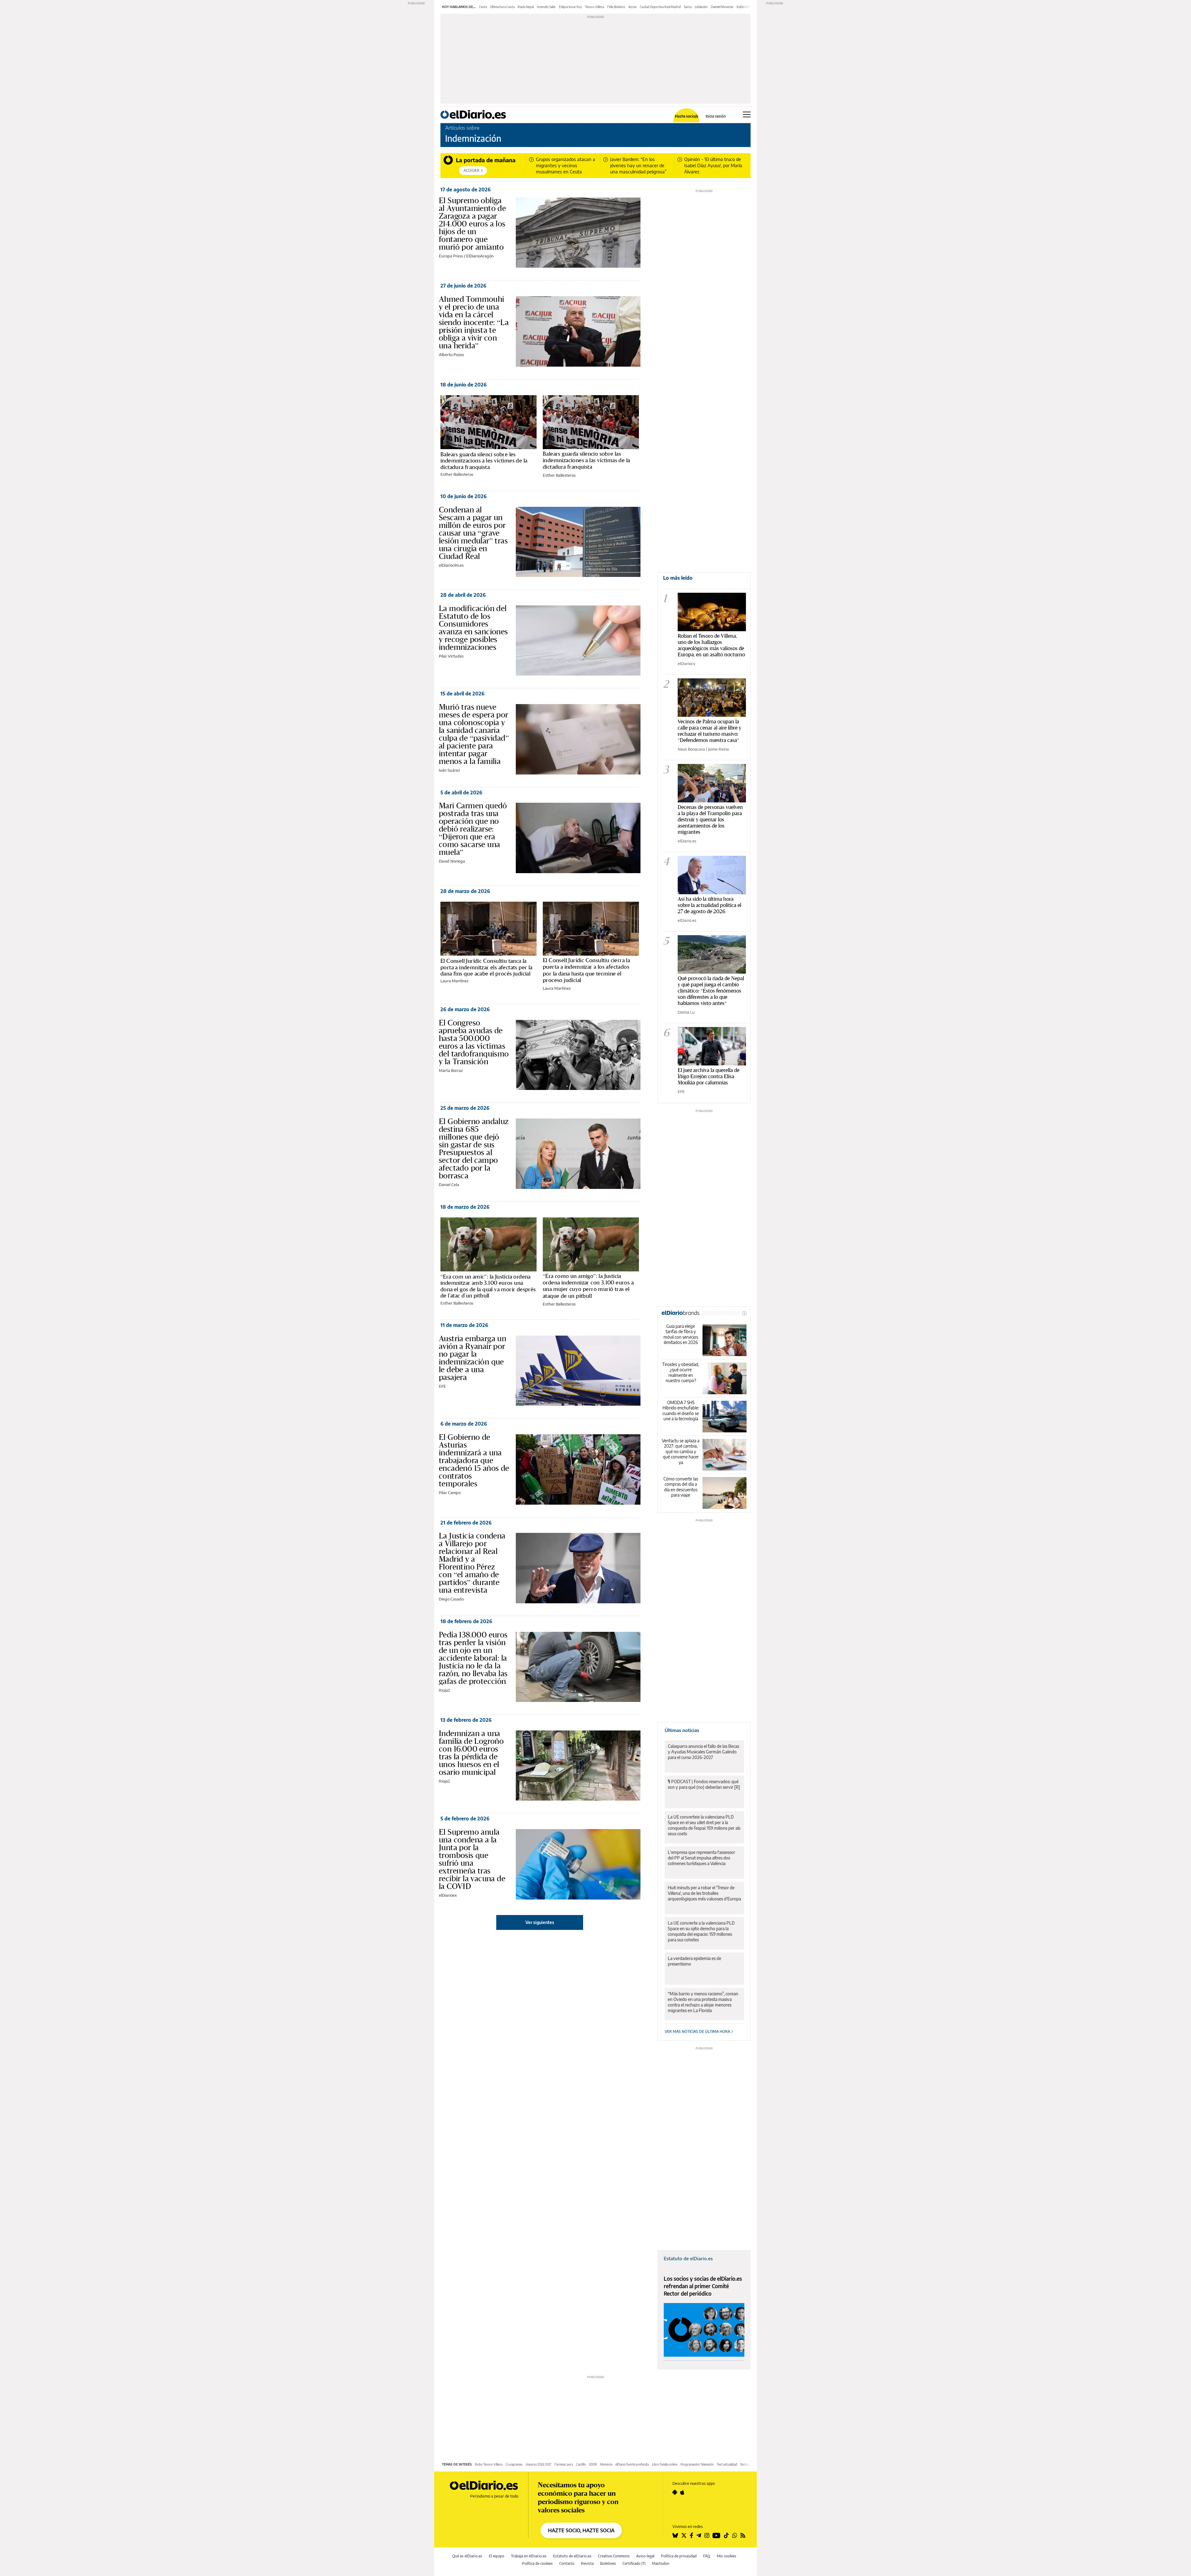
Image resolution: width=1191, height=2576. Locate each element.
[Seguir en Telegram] (699, 2535)
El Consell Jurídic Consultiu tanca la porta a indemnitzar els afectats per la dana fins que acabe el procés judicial (486, 967)
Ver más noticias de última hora (698, 2031)
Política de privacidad (679, 2556)
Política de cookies (537, 2563)
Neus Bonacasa (691, 749)
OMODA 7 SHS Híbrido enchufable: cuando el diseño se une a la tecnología (681, 1411)
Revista (587, 2563)
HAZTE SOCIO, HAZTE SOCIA (581, 2530)
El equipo (497, 2556)
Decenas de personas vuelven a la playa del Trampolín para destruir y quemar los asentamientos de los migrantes (710, 819)
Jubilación (701, 7)
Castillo (581, 2464)
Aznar (633, 7)
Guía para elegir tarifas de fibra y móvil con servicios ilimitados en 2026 (681, 1334)
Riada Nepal (526, 7)
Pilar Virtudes (451, 656)
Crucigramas (514, 2464)
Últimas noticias (682, 1730)
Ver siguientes (540, 1922)
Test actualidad (727, 2464)
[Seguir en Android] (675, 2492)
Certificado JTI (634, 2563)
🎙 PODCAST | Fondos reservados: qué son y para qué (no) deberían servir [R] (704, 1784)
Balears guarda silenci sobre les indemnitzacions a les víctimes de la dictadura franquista (484, 461)
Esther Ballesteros (457, 474)
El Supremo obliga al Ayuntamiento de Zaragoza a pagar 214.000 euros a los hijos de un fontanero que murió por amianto (472, 224)
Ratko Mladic (745, 7)
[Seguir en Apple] (682, 2492)
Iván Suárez (449, 770)
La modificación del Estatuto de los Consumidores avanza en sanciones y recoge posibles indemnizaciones (473, 628)
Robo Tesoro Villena (489, 2464)
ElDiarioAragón (480, 256)
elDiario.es (687, 841)
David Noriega (452, 861)
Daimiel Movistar (722, 7)
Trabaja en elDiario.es (529, 2556)
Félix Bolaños (616, 7)
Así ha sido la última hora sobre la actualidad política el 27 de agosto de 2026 (709, 905)
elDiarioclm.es (451, 565)
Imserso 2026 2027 (539, 2464)
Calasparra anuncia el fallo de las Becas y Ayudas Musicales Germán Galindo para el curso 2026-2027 (703, 1752)
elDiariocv (687, 663)
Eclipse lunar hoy (570, 7)
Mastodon (661, 2563)
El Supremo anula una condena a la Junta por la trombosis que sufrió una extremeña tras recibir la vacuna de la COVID (472, 1859)
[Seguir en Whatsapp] (735, 2535)
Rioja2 (444, 1690)
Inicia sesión (716, 116)
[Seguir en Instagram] (707, 2535)
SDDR (593, 2464)
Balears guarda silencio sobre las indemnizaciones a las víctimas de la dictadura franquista (586, 460)
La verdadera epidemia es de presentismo (694, 1961)
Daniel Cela (449, 1185)
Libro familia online (665, 2464)
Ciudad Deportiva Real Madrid (660, 7)
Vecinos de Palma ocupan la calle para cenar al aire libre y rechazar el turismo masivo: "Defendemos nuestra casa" (709, 731)
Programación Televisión (697, 2464)
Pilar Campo (450, 1493)
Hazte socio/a (687, 116)
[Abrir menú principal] (747, 114)
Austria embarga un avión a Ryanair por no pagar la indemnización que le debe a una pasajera (473, 1358)
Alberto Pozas (451, 355)
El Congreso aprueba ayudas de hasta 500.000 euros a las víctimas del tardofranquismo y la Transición (474, 1042)
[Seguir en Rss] (743, 2535)
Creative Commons (614, 2556)
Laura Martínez (454, 981)
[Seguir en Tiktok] (726, 2535)
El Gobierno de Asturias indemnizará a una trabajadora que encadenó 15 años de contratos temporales (474, 1460)
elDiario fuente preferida (632, 2464)
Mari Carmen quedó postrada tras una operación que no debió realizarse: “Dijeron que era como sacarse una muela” (473, 829)
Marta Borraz (451, 1070)
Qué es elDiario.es (467, 2556)
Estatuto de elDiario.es (688, 2258)
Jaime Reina (718, 749)
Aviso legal (645, 2556)
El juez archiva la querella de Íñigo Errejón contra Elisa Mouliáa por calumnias (709, 1076)
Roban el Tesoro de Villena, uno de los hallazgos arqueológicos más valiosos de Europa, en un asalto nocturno (711, 645)
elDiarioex (448, 1895)
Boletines (608, 2563)
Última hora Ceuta (502, 7)
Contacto (567, 2563)
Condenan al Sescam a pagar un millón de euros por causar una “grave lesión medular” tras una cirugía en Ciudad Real (473, 533)
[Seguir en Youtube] (716, 2535)
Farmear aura (564, 2464)
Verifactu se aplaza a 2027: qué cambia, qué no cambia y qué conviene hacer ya (681, 1451)
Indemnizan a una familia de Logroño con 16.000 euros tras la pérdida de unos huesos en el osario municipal (471, 1753)
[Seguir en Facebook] (691, 2535)
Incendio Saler (546, 7)
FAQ (707, 2556)
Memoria (606, 2464)
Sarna (688, 7)
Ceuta (483, 7)
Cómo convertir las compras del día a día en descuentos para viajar (681, 1487)
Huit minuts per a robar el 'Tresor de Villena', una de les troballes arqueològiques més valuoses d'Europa (704, 1893)
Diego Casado (451, 1599)
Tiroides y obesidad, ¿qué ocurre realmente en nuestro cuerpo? (681, 1373)
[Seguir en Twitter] (684, 2535)
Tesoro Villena (595, 7)
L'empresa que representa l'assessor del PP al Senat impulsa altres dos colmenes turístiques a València (701, 1858)
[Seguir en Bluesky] (675, 2535)
